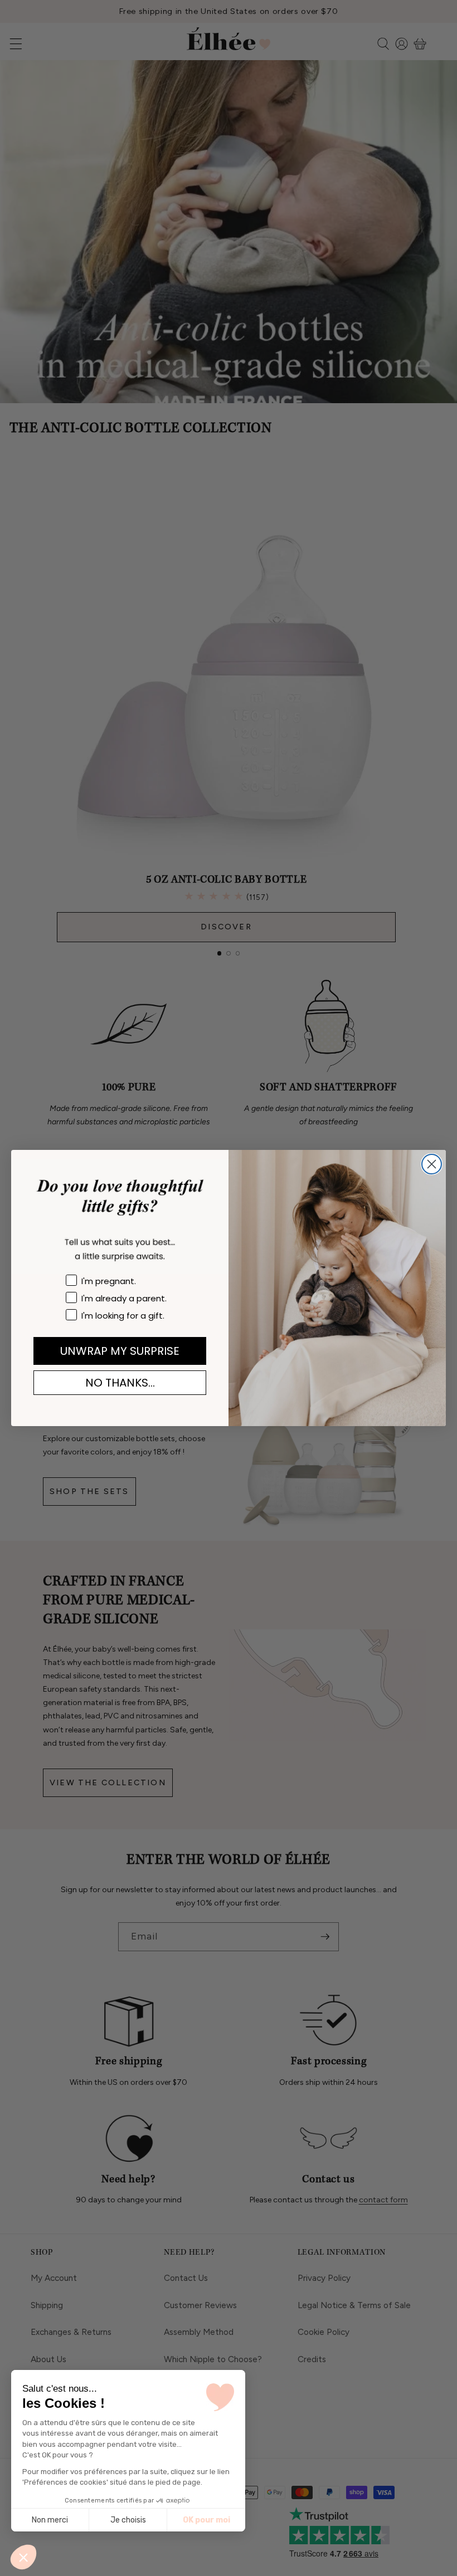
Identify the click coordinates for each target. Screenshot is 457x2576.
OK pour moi (206, 2520)
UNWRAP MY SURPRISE (120, 1351)
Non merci (50, 2520)
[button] (23, 2557)
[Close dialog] (432, 1164)
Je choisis (128, 2520)
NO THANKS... (120, 1383)
